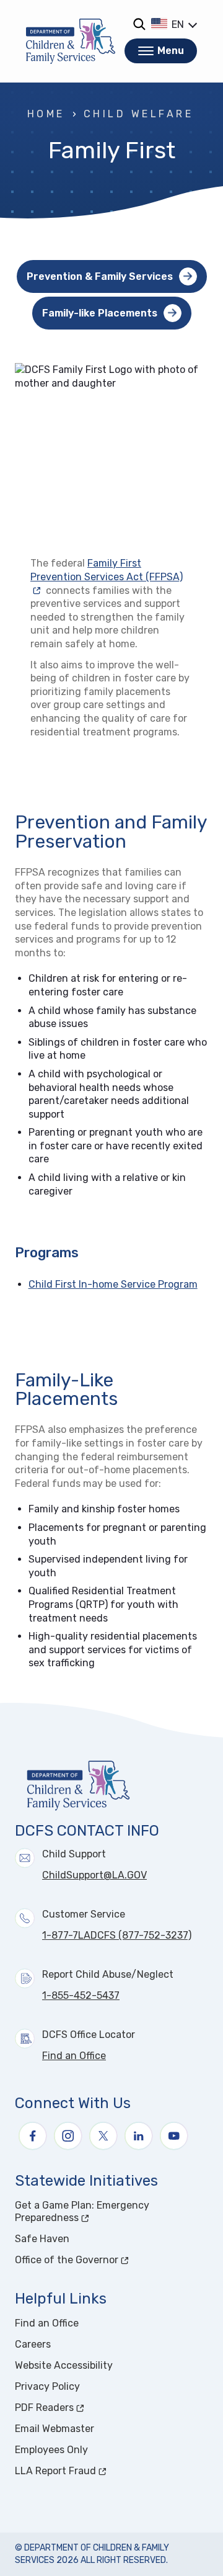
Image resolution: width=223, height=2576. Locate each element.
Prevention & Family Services (100, 276)
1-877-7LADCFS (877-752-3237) (117, 1935)
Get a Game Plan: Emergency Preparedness (93, 2211)
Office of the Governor (111, 2260)
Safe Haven (42, 2239)
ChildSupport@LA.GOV (94, 1875)
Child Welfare (138, 114)
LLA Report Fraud (102, 2471)
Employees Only (51, 2450)
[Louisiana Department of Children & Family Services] (71, 41)
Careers (33, 2344)
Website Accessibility (64, 2365)
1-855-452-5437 (81, 1995)
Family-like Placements (100, 313)
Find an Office (74, 2056)
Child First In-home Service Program (113, 1284)
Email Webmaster (55, 2429)
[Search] (139, 24)
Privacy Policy (47, 2386)
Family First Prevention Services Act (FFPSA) (107, 570)
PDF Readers (91, 2408)
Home (46, 114)
